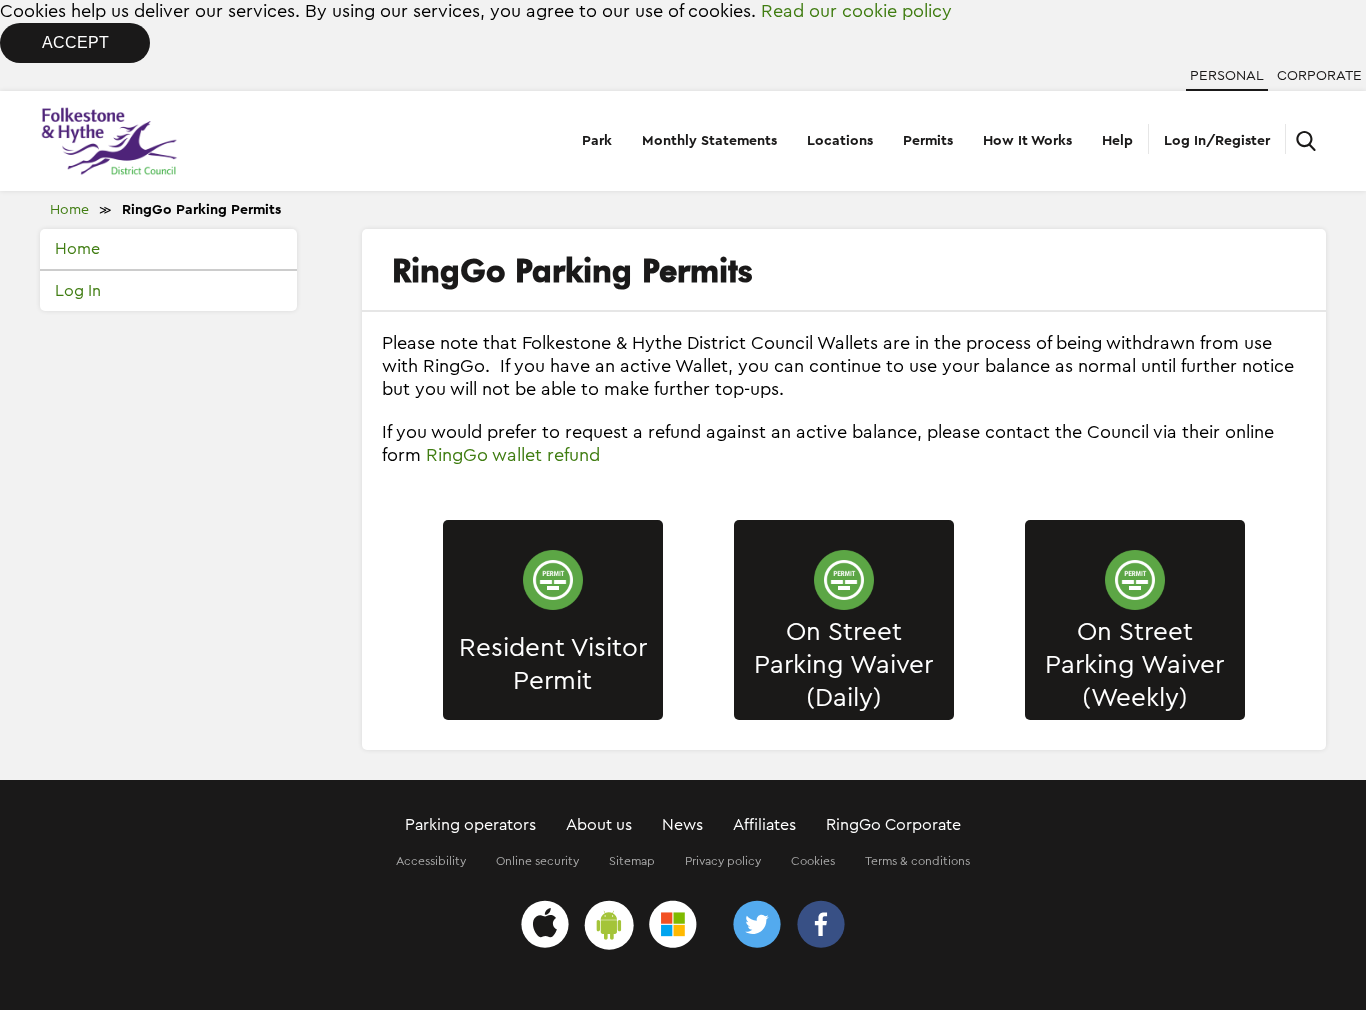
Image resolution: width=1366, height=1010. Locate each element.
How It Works (1027, 141)
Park (597, 141)
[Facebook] (821, 927)
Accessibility (431, 861)
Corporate (1319, 76)
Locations (840, 141)
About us (599, 825)
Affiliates (764, 825)
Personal (1227, 76)
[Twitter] (757, 927)
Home (69, 210)
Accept (75, 42)
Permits (928, 141)
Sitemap (632, 861)
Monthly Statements (709, 141)
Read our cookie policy (856, 11)
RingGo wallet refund (513, 455)
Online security (537, 861)
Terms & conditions (917, 861)
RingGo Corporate (893, 825)
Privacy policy (723, 861)
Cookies (813, 861)
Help (1117, 141)
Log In (78, 291)
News (682, 825)
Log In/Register (1217, 141)
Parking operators (470, 825)
